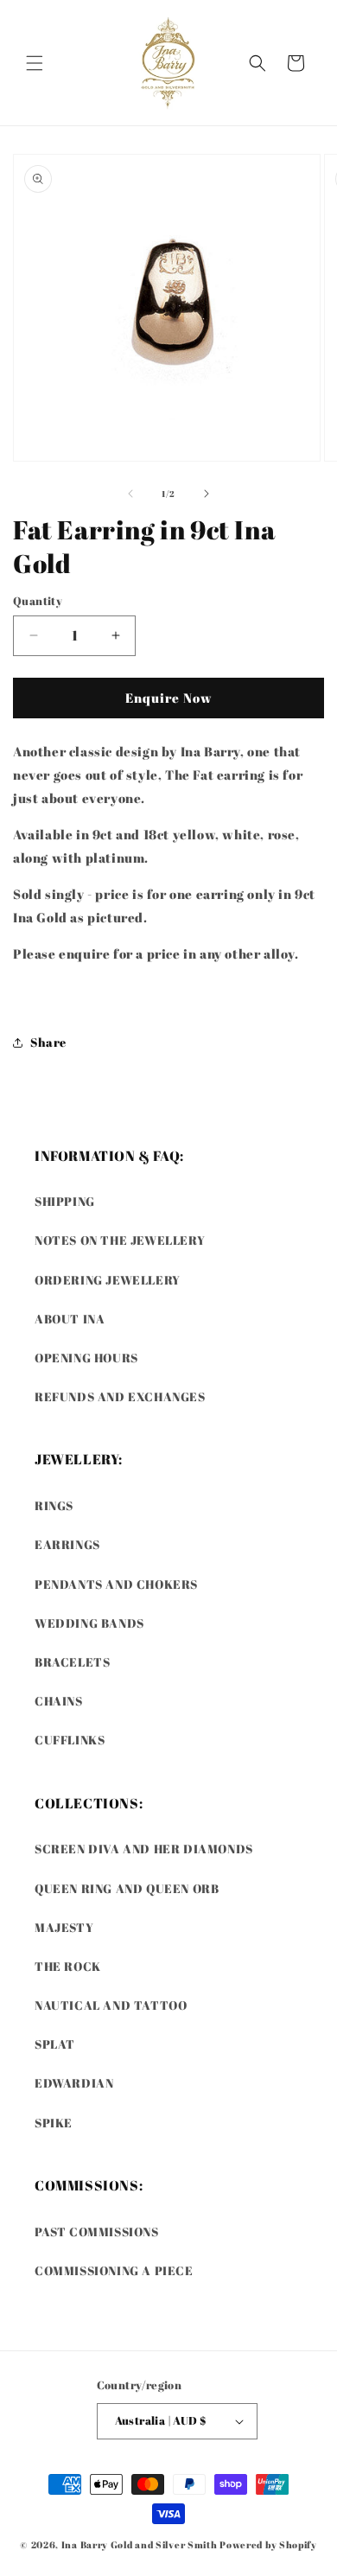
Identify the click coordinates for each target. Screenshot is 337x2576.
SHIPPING (65, 1201)
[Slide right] (207, 494)
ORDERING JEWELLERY (108, 1280)
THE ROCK (68, 1966)
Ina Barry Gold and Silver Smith (140, 2544)
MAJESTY (64, 1927)
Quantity (38, 601)
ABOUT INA (70, 1319)
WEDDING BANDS (89, 1623)
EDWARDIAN (74, 2083)
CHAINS (59, 1701)
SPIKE (54, 2123)
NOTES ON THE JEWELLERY (120, 1240)
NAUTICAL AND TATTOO (111, 2005)
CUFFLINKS (70, 1740)
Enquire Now (169, 698)
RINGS (54, 1505)
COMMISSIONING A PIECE (114, 2270)
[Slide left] (130, 494)
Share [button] (48, 1042)
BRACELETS (72, 1662)
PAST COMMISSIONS (97, 2232)
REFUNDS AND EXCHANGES (120, 1396)
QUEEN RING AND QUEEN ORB (127, 1888)
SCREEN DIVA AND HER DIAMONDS (144, 1849)
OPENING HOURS (86, 1358)
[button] (35, 63)
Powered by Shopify (268, 2544)
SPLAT (55, 2044)
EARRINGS (67, 1544)
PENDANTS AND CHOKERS (116, 1584)
